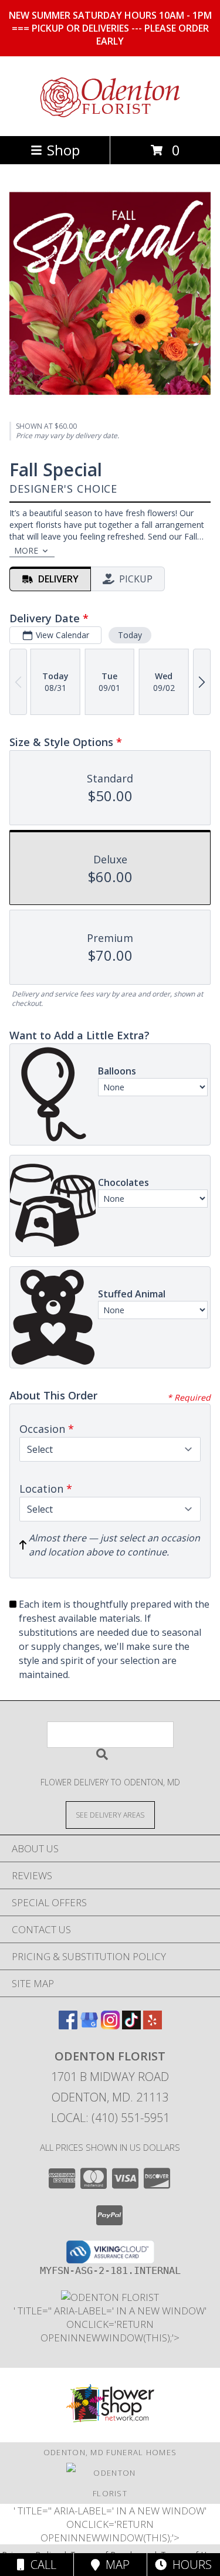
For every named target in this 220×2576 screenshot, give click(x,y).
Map (115, 2565)
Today (130, 635)
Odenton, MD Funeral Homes (110, 2452)
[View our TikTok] (131, 2026)
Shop (63, 150)
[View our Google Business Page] (89, 2026)
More (26, 550)
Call (40, 2565)
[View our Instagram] (110, 2026)
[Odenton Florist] (110, 119)
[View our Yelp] (153, 2026)
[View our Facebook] (68, 2026)
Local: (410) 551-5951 (110, 2118)
